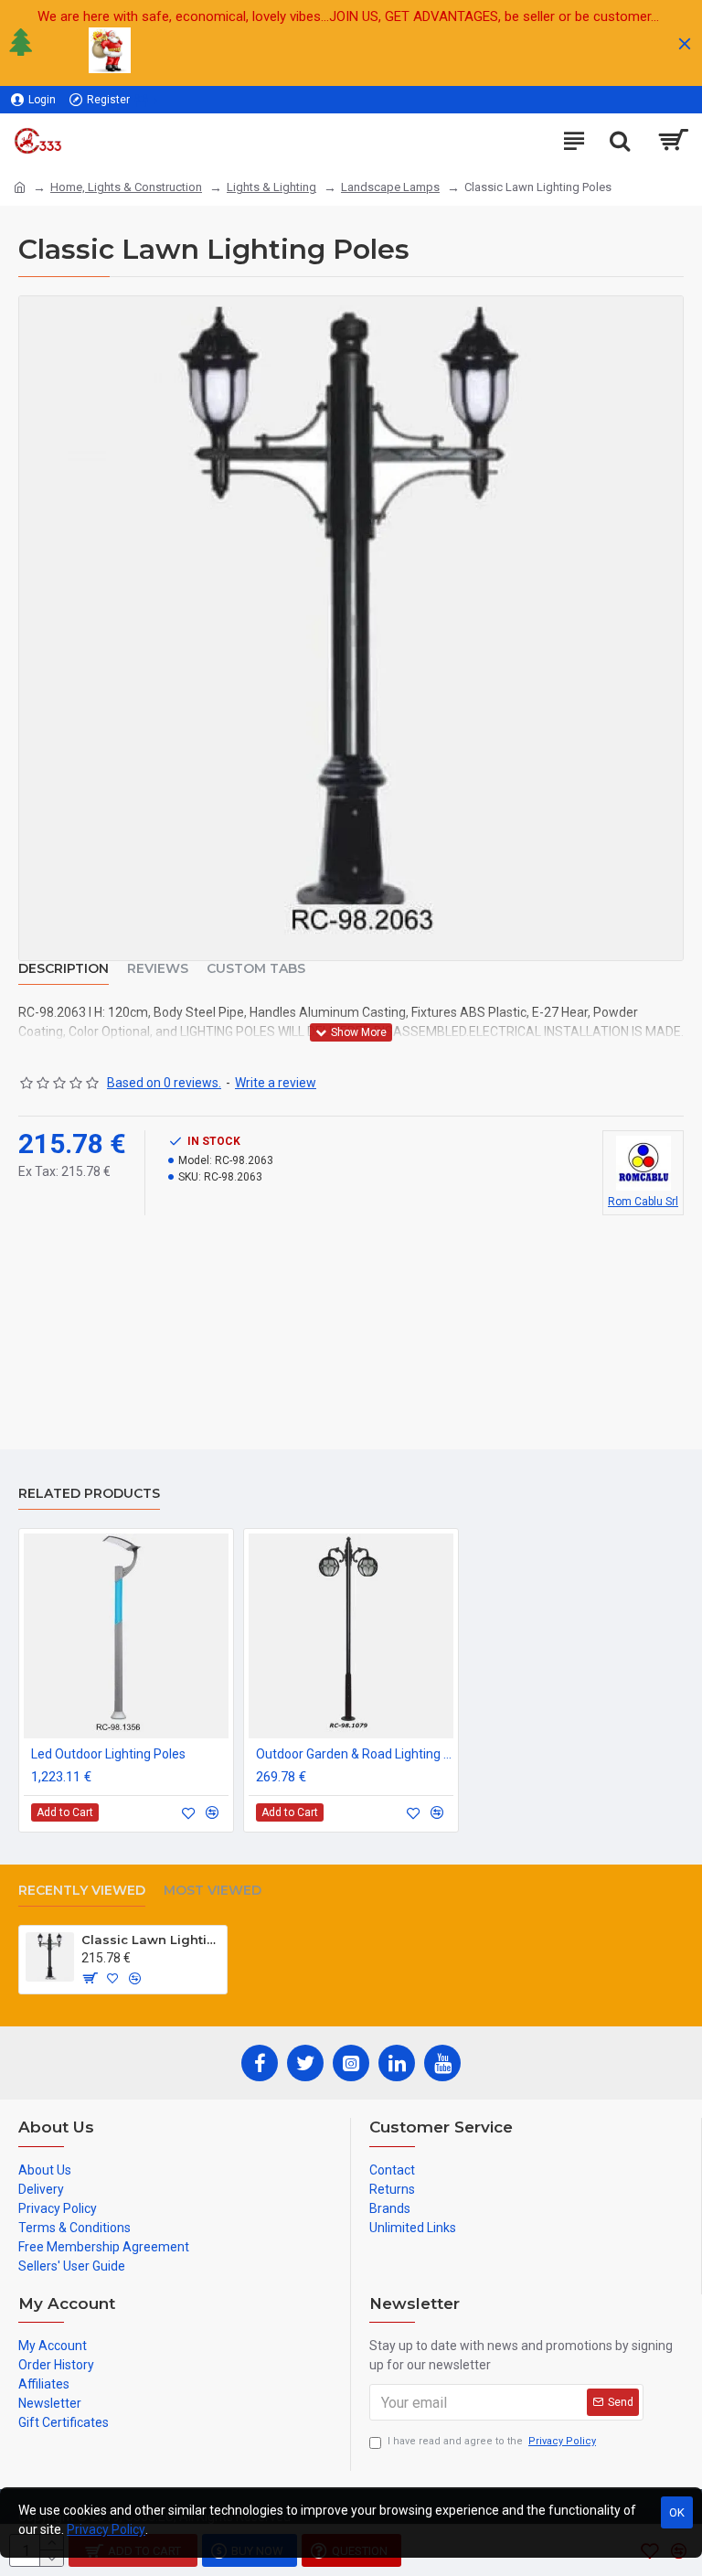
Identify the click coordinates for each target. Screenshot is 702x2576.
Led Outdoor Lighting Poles (108, 1754)
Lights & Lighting (271, 187)
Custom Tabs (256, 969)
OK (677, 2512)
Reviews (158, 969)
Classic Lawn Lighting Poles (151, 1940)
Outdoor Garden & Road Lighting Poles (355, 1754)
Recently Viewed (82, 1891)
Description (64, 969)
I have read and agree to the (492, 2441)
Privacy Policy (106, 2529)
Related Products (89, 1494)
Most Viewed (213, 1891)
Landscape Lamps (390, 187)
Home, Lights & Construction (126, 187)
